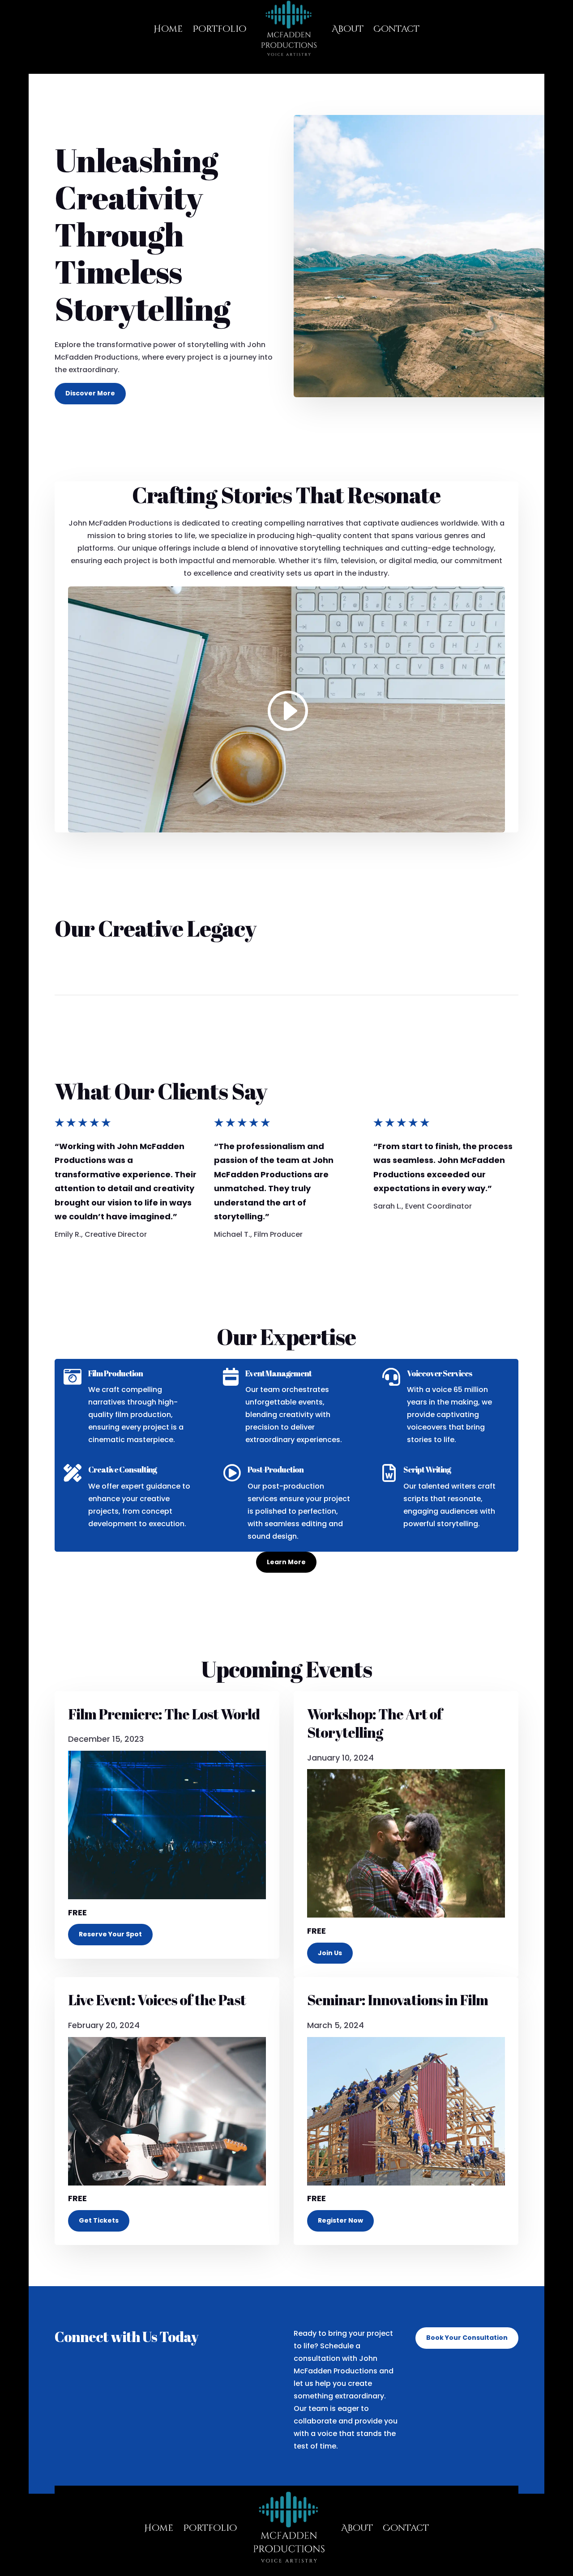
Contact (406, 2528)
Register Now (340, 2220)
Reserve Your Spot (110, 1934)
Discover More (90, 393)
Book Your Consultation (467, 2338)
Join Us (330, 1953)
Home (159, 2528)
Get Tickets (99, 2220)
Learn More (286, 1562)
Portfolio (210, 2528)
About (357, 2528)
